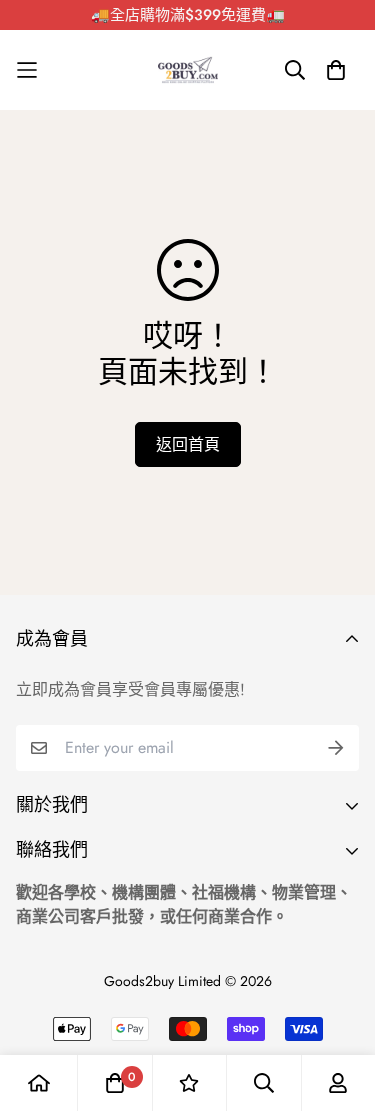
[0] (115, 1083)
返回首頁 (188, 444)
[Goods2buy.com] (188, 70)
